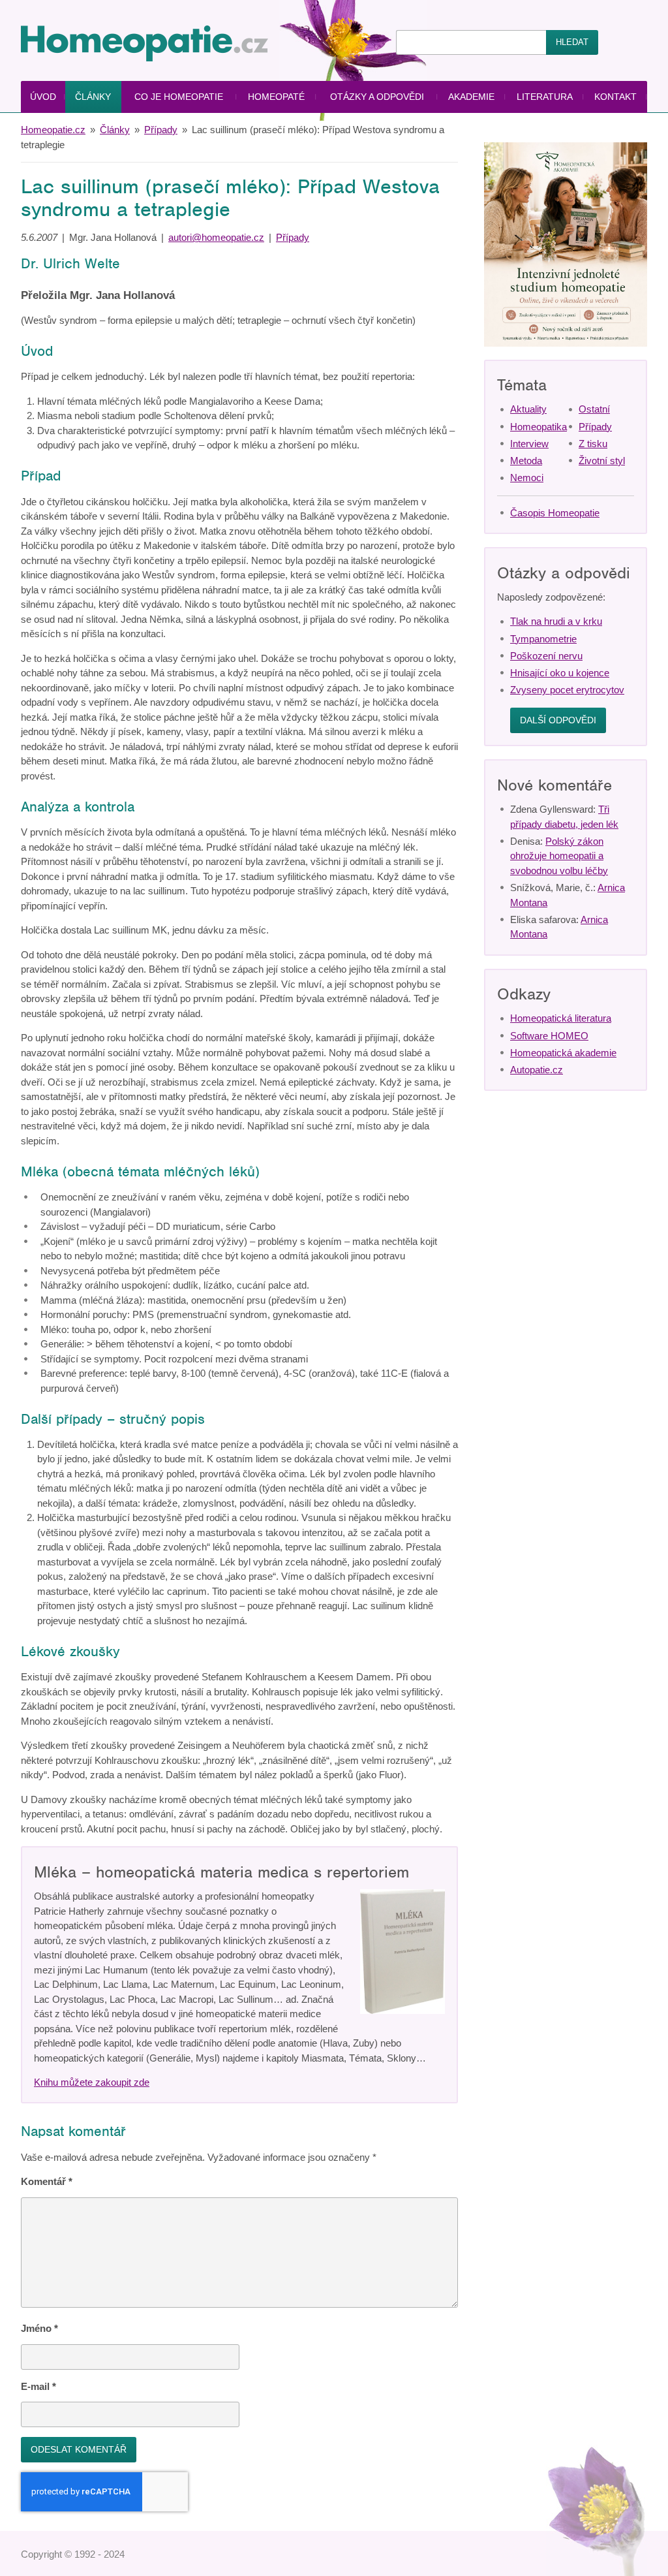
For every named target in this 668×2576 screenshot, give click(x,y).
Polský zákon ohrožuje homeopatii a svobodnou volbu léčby (559, 856)
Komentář (47, 2181)
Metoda (526, 461)
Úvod (43, 97)
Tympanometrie (543, 639)
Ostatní (594, 409)
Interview (529, 444)
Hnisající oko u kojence (560, 673)
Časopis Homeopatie (555, 513)
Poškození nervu (546, 656)
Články (93, 97)
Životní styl (602, 461)
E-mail (38, 2386)
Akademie (471, 97)
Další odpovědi (558, 720)
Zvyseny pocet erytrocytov (567, 690)
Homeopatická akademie (563, 1053)
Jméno (39, 2328)
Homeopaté (276, 97)
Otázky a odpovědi (377, 97)
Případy (161, 130)
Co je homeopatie (179, 97)
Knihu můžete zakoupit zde (92, 2082)
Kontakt (615, 97)
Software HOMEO (549, 1036)
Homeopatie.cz (53, 130)
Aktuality (528, 409)
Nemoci (527, 478)
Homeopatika (539, 427)
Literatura (545, 97)
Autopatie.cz (537, 1070)
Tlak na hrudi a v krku (556, 621)
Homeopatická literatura (561, 1018)
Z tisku (593, 444)
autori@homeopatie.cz (216, 237)
